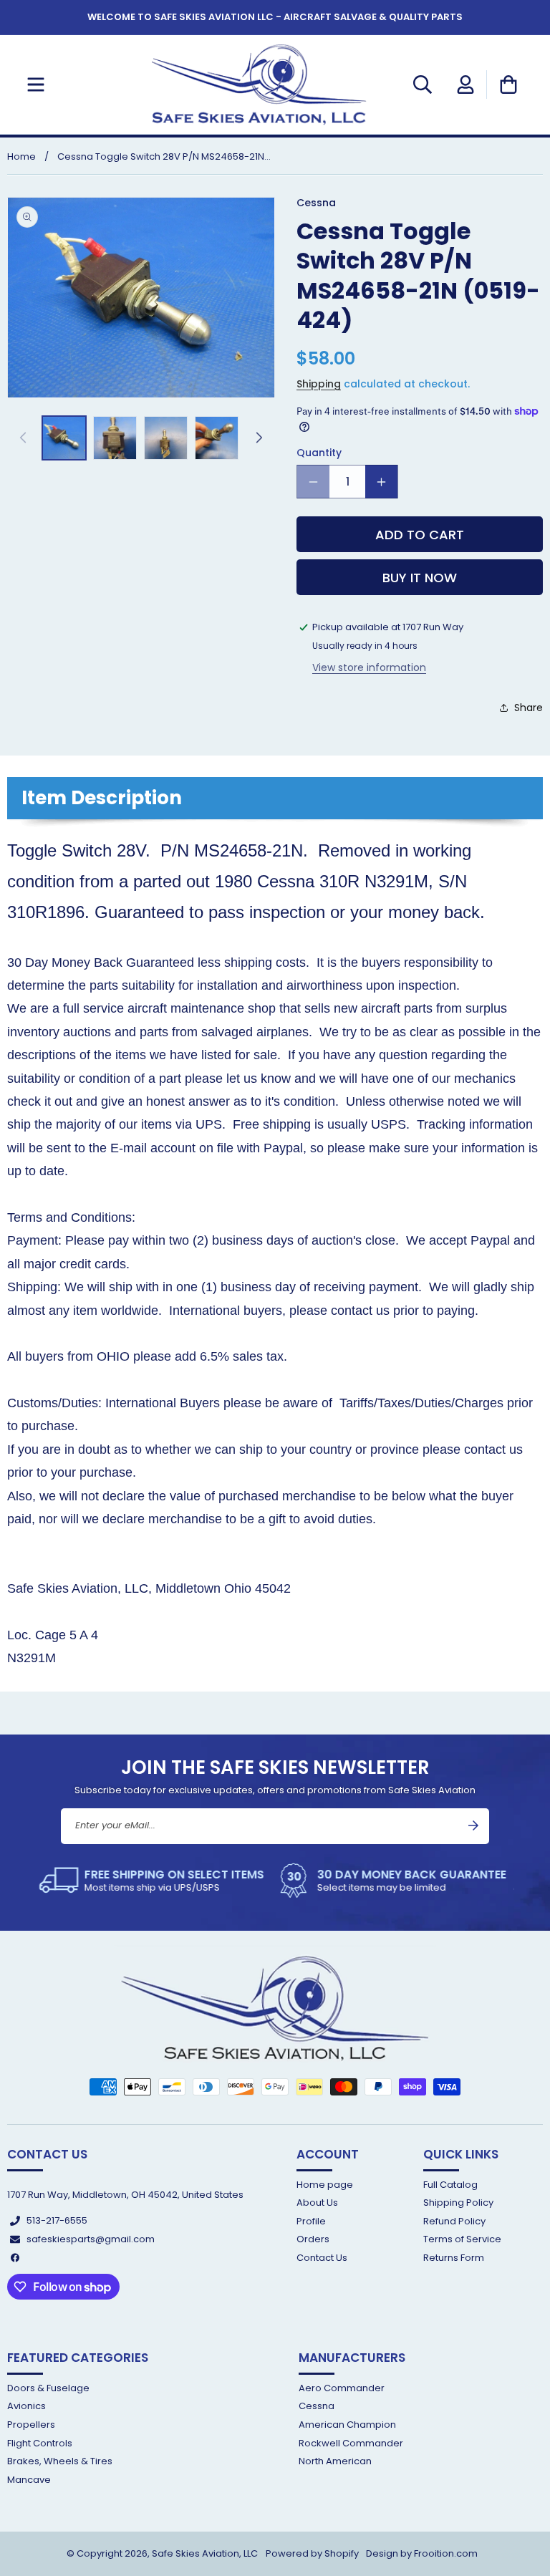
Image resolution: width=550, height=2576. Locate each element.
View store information (369, 667)
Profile (311, 2221)
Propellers (31, 2425)
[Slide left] (23, 438)
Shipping (319, 384)
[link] (155, 1881)
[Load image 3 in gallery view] (166, 438)
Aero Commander (342, 2389)
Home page (325, 2185)
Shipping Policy (458, 2203)
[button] (36, 85)
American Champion (347, 2425)
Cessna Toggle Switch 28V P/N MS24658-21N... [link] (164, 156)
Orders (313, 2239)
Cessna (317, 2406)
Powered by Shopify (312, 2553)
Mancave (29, 2480)
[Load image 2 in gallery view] (115, 438)
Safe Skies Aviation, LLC (205, 2553)
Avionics (26, 2406)
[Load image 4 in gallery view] (217, 438)
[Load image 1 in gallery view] (64, 438)
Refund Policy (454, 2221)
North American (335, 2461)
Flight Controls (40, 2443)
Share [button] (529, 708)
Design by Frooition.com (422, 2553)
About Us (317, 2203)
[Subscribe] (473, 1825)
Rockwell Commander (351, 2443)
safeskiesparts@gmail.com (91, 2239)
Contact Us (322, 2258)
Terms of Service (462, 2239)
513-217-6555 (57, 2220)
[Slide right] (259, 438)
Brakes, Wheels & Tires (60, 2461)
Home (21, 156)
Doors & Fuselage (48, 2389)
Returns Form (454, 2258)
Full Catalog (450, 2185)
